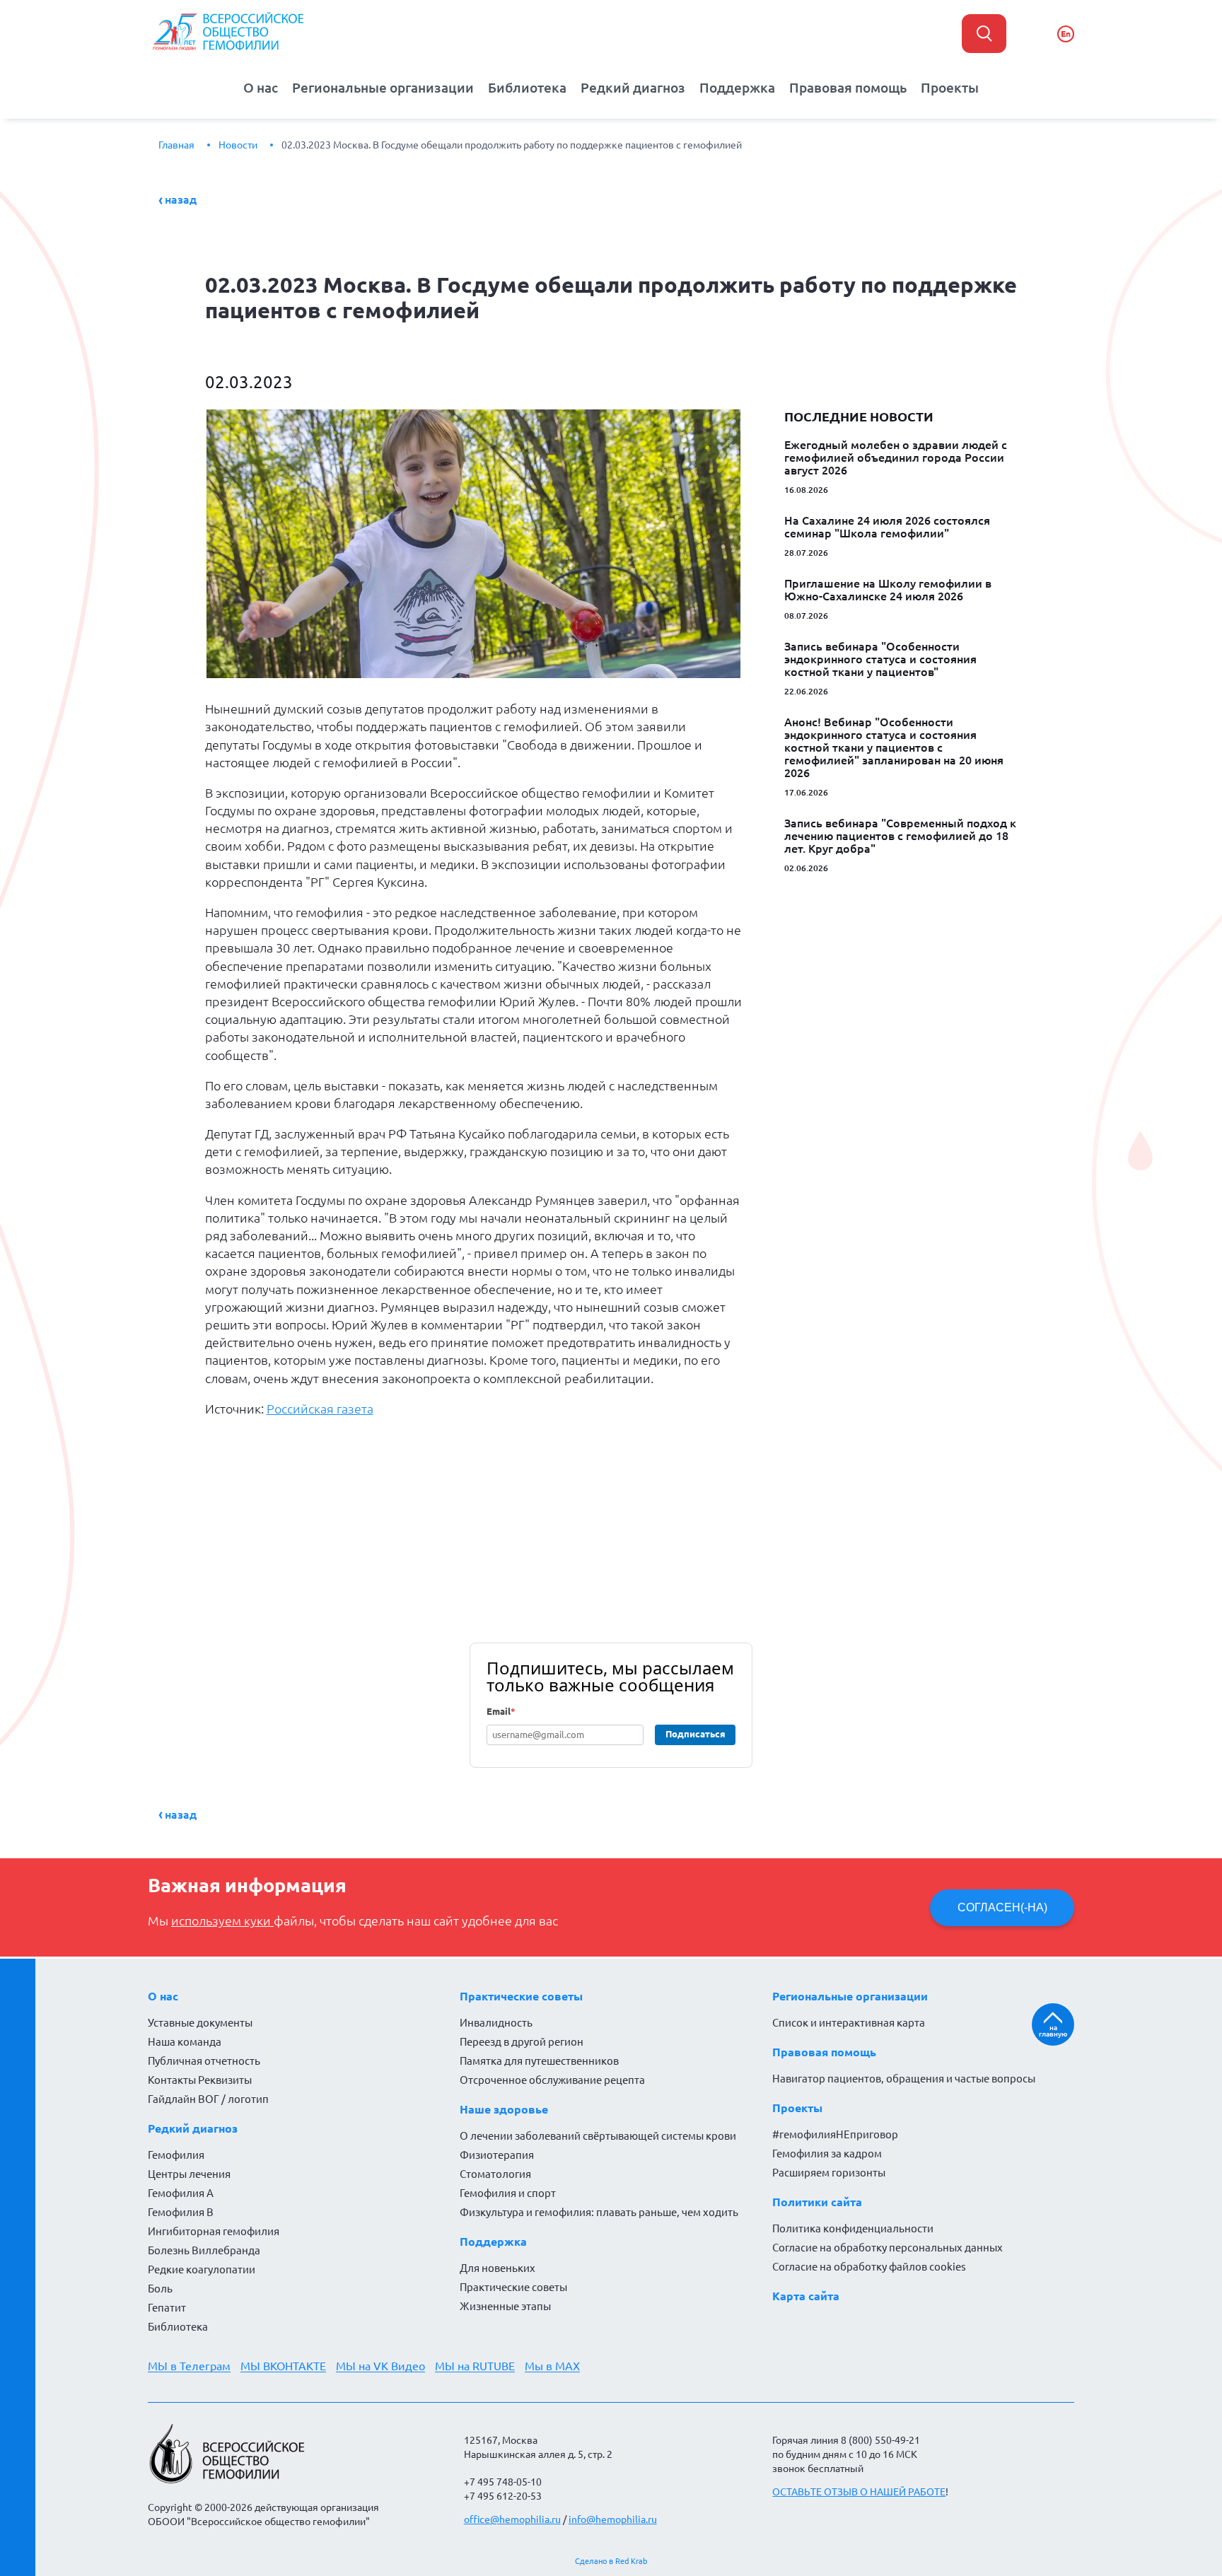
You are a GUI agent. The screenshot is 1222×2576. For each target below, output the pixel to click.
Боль (160, 2289)
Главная (176, 145)
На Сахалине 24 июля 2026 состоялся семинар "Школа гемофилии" (887, 527)
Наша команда (185, 2042)
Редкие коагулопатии (202, 2269)
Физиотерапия (497, 2155)
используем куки (222, 1921)
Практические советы (521, 1996)
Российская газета (320, 1409)
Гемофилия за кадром (827, 2154)
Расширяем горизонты (829, 2173)
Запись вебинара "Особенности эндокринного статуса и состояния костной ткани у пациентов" (880, 659)
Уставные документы (200, 2023)
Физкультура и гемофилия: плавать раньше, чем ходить (599, 2212)
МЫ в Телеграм (189, 2366)
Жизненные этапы (505, 2306)
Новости (238, 145)
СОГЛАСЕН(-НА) (1002, 1907)
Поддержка (737, 88)
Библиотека (527, 88)
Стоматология (495, 2174)
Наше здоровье (504, 2109)
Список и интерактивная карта (849, 2023)
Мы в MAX (552, 2366)
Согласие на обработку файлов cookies (869, 2267)
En (1066, 34)
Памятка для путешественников (539, 2061)
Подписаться (696, 1734)
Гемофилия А (181, 2193)
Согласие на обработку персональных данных (888, 2248)
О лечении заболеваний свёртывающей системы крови (598, 2136)
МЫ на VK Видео (380, 2366)
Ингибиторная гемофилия (214, 2231)
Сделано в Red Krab (611, 2561)
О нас (261, 88)
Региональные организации (383, 88)
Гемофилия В (181, 2212)
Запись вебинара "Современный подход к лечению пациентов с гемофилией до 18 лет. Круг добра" (900, 836)
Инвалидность (496, 2023)
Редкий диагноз (633, 88)
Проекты (950, 88)
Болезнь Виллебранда (204, 2250)
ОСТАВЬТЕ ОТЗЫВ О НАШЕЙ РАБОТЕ (859, 2492)
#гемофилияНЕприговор (835, 2134)
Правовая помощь (848, 88)
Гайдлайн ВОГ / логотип (208, 2099)
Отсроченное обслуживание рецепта (552, 2080)
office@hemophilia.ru (512, 2519)
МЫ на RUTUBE (475, 2366)
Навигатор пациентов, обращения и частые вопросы (904, 2079)
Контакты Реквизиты (200, 2080)
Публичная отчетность (204, 2061)
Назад (181, 199)
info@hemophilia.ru (613, 2519)
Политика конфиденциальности (853, 2228)
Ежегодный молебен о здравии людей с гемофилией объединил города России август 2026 (896, 457)
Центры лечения (189, 2174)
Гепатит (167, 2308)
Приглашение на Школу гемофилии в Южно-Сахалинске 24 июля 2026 (888, 590)
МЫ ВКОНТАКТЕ (283, 2366)
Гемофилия (176, 2155)
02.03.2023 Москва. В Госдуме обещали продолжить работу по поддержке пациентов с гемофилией (512, 145)
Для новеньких (497, 2268)
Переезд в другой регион (522, 2042)
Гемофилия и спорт (508, 2193)
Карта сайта (806, 2296)
